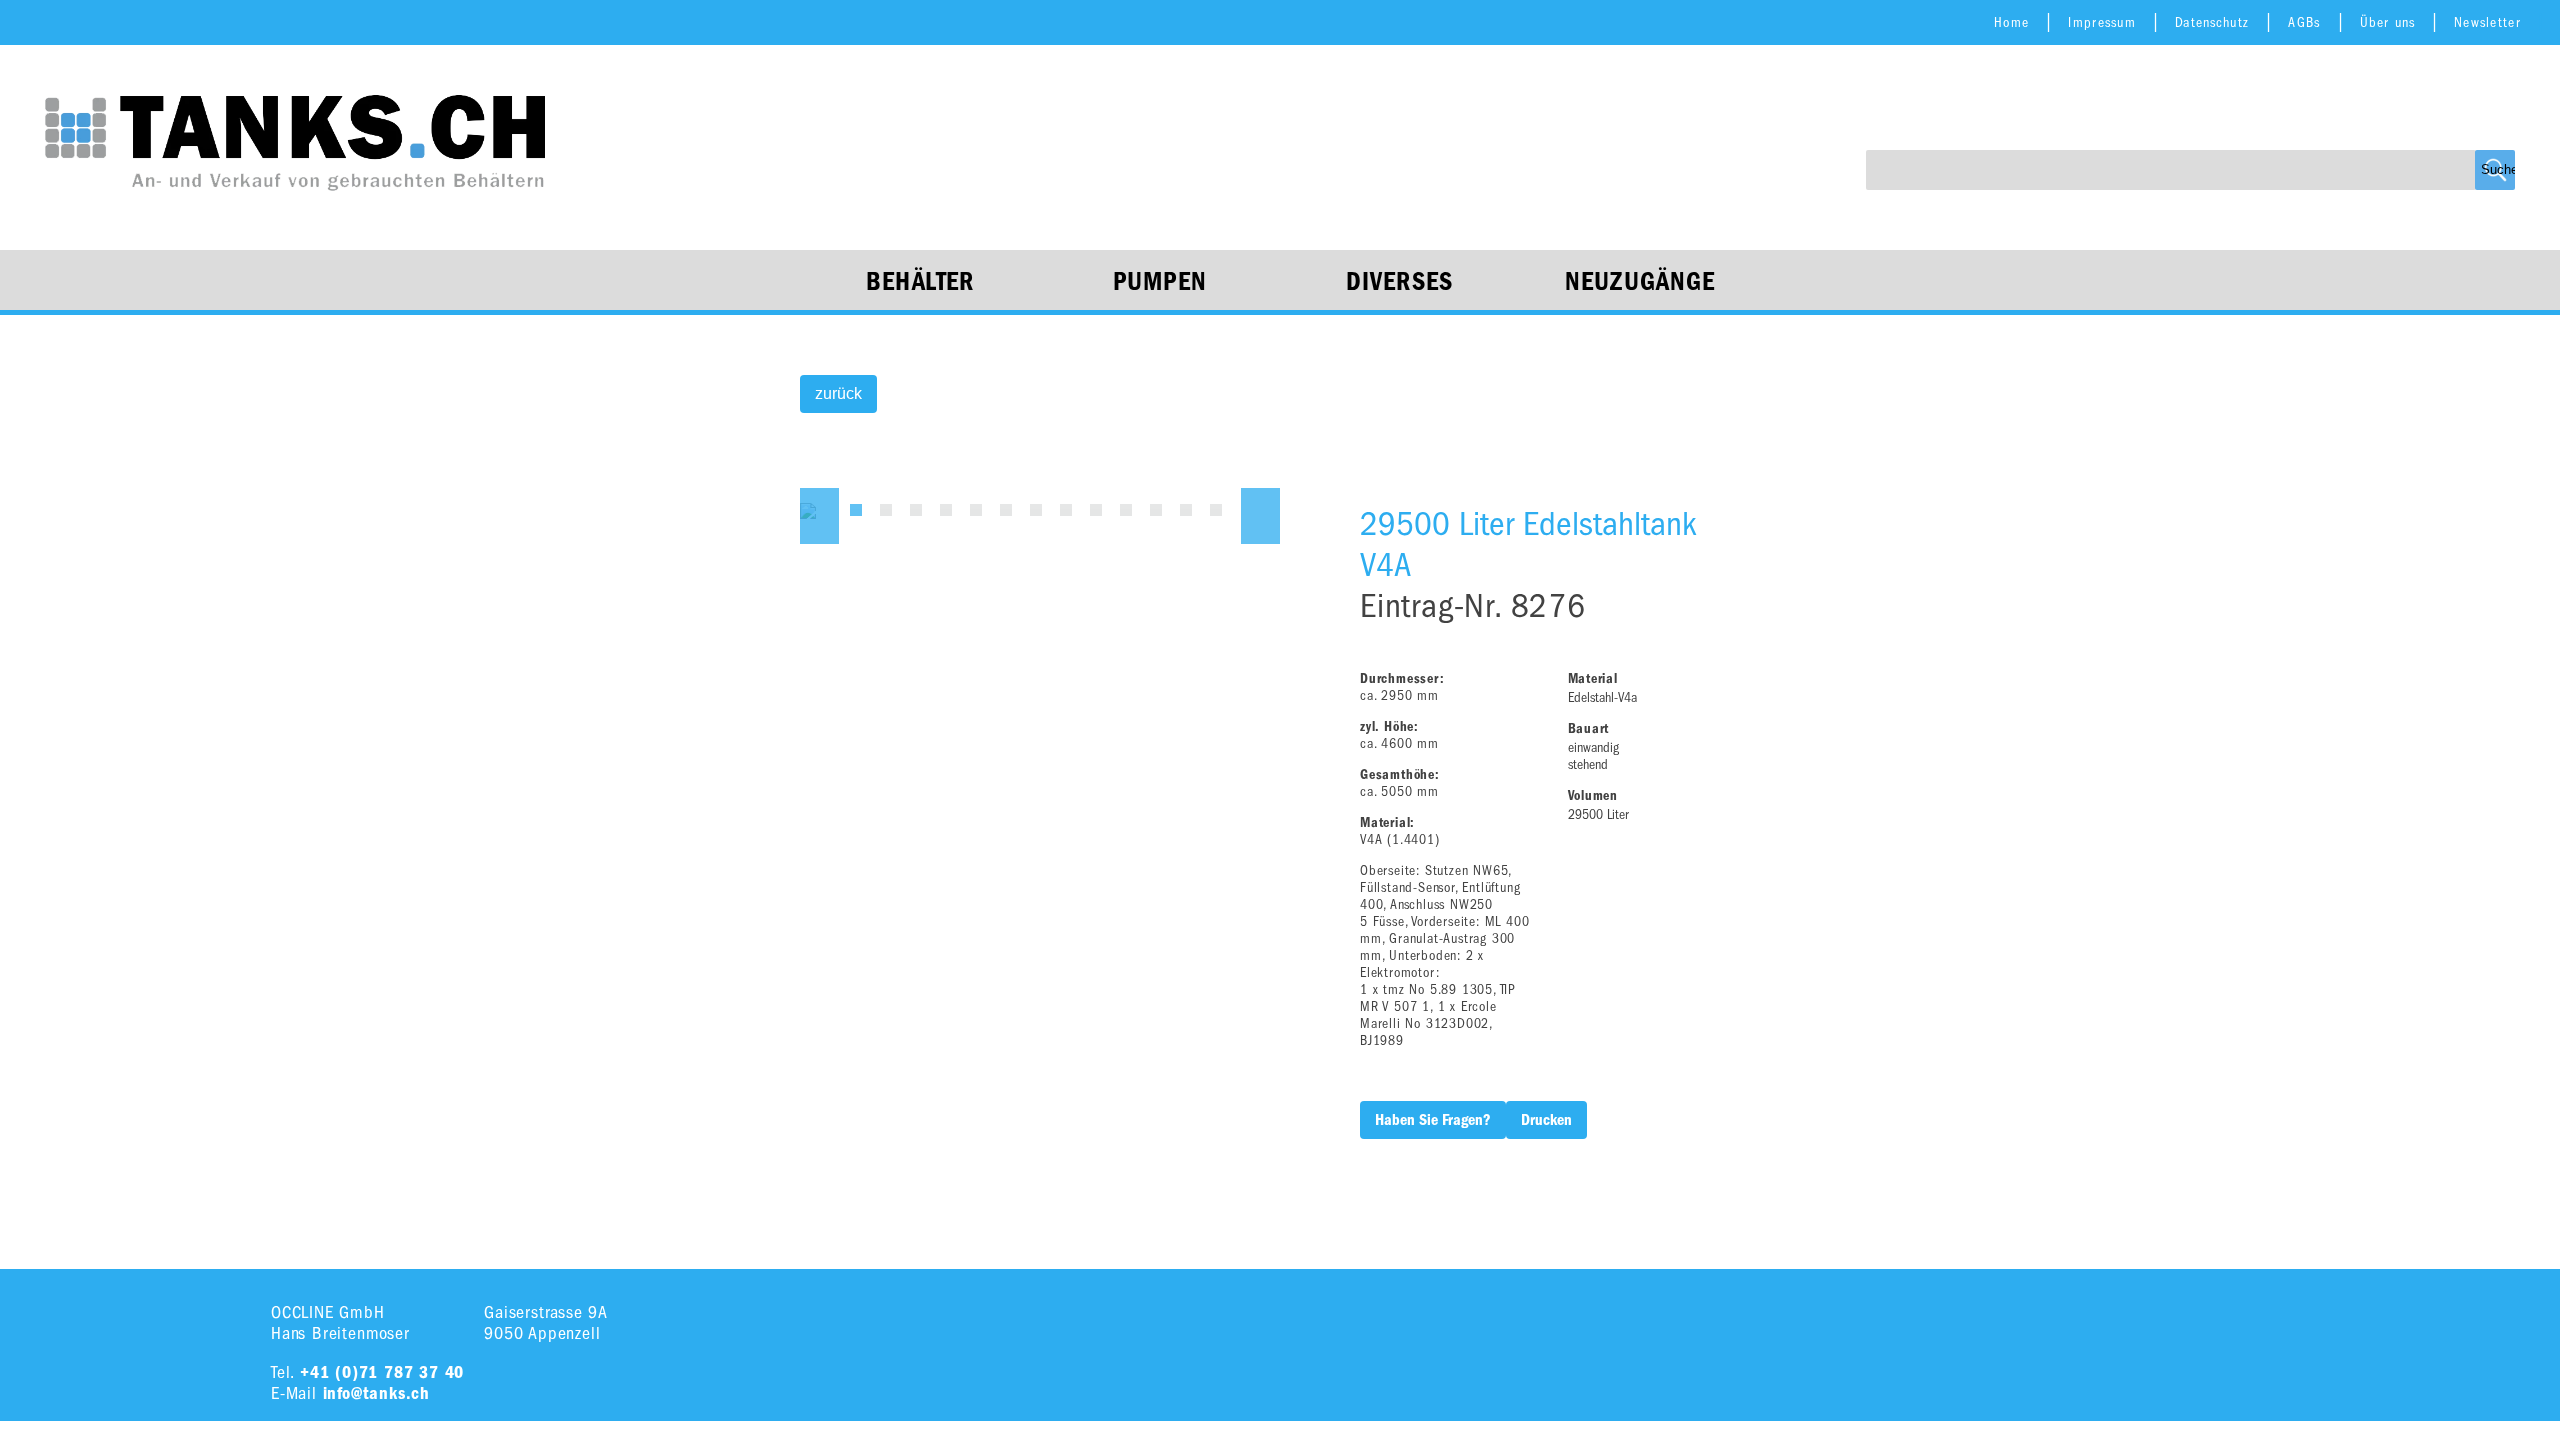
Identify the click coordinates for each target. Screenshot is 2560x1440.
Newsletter (2487, 22)
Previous (819, 516)
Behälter (920, 282)
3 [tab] (916, 510)
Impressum (2102, 22)
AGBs (2304, 22)
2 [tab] (886, 510)
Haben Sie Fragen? (1433, 1120)
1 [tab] (856, 510)
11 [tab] (1156, 510)
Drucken (1546, 1120)
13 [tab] (1216, 510)
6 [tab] (1006, 510)
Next (1260, 516)
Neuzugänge (1640, 282)
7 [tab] (1036, 510)
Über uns (2387, 22)
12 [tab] (1186, 510)
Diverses (1399, 282)
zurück (838, 393)
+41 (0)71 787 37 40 (382, 1372)
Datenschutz (2212, 22)
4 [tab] (946, 510)
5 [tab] (976, 510)
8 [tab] (1066, 510)
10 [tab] (1126, 510)
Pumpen (1160, 282)
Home (2011, 22)
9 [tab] (1096, 510)
